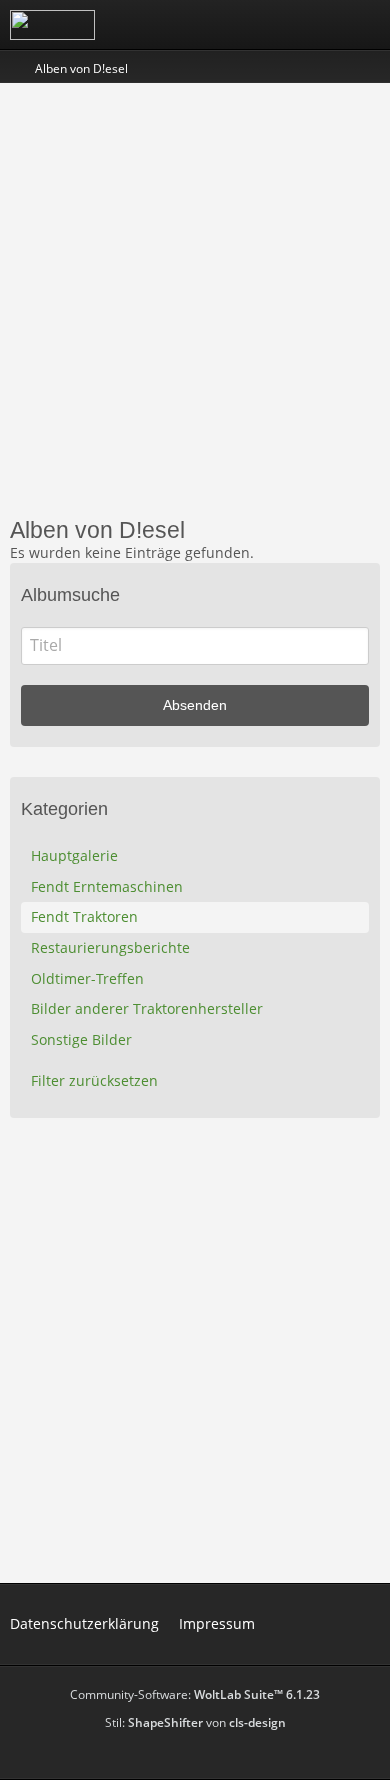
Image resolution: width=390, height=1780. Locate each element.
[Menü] (364, 25)
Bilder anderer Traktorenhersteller (147, 1008)
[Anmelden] (314, 25)
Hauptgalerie (74, 855)
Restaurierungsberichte (110, 947)
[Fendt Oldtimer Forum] (52, 25)
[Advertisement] (195, 298)
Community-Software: (195, 1694)
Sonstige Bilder (81, 1039)
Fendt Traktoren (84, 916)
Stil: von (195, 1722)
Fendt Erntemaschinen (107, 886)
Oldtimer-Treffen (87, 978)
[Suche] (264, 25)
